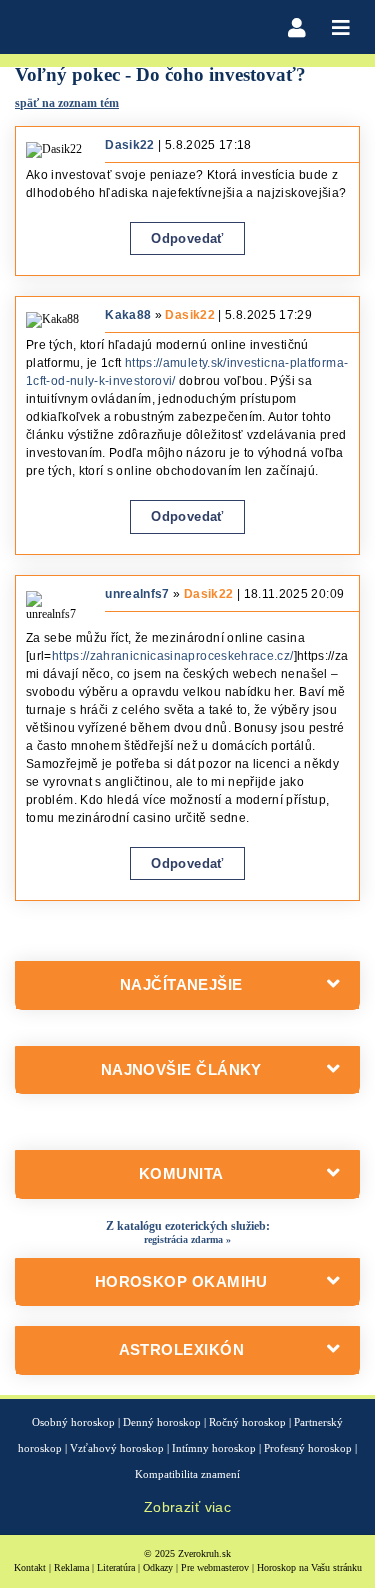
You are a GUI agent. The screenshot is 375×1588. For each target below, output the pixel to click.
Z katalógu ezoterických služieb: (188, 1226)
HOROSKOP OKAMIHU (181, 1281)
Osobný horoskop (73, 1422)
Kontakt (30, 1567)
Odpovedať (187, 238)
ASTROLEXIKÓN (181, 1349)
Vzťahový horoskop (117, 1448)
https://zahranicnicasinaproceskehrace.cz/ (173, 656)
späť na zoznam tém (67, 103)
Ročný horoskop (247, 1422)
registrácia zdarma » (187, 1239)
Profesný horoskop (308, 1448)
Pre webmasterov (215, 1567)
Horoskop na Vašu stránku (309, 1567)
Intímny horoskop (214, 1448)
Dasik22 (190, 315)
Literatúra (116, 1567)
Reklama (71, 1567)
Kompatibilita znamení (187, 1474)
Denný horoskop (162, 1422)
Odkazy (158, 1567)
